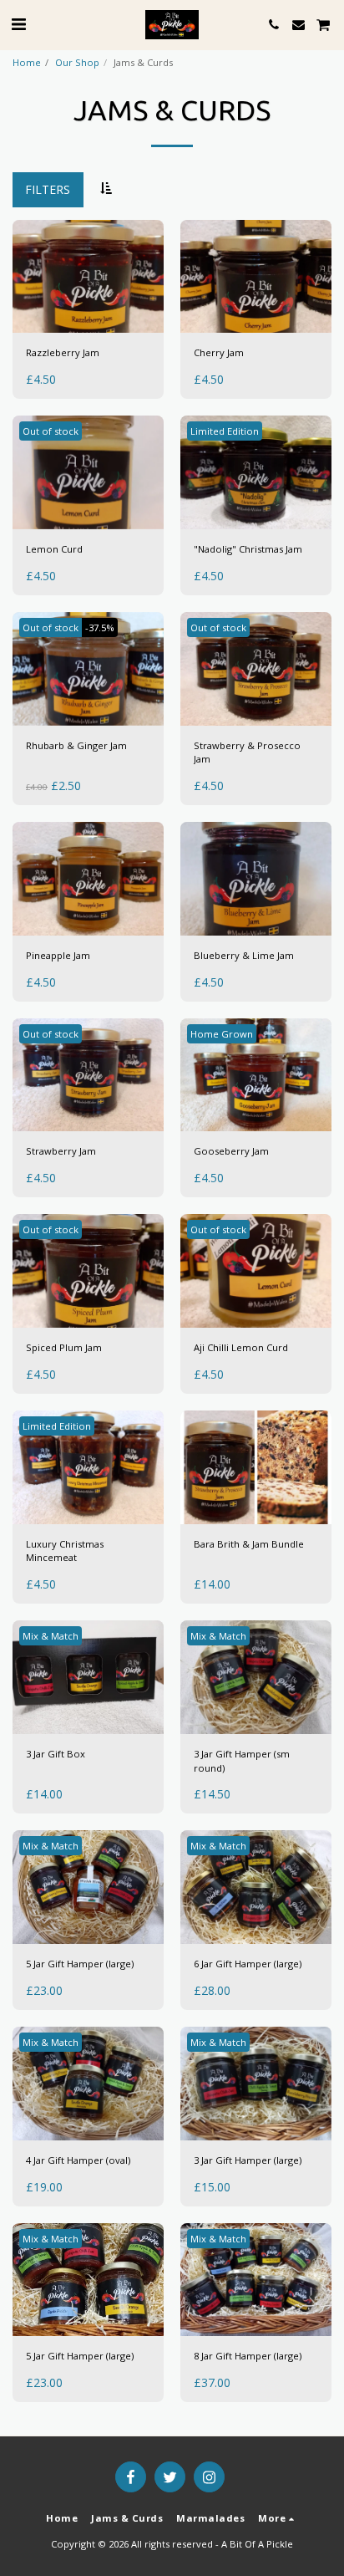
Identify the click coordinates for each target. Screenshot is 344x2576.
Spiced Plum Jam (64, 1347)
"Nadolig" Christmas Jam (248, 549)
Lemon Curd (54, 549)
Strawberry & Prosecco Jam (247, 752)
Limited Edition (225, 431)
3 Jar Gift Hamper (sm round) (242, 1761)
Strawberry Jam (61, 1151)
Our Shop (77, 62)
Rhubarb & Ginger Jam (76, 745)
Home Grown (222, 1034)
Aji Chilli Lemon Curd (241, 1347)
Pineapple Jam (58, 955)
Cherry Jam (219, 352)
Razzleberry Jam (63, 352)
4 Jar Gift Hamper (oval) (78, 2160)
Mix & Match (51, 1636)
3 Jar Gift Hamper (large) (248, 2160)
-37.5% (100, 627)
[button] (18, 24)
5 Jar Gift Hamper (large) (80, 1964)
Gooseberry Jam (231, 1151)
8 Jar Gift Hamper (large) (248, 2356)
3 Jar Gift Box (56, 1754)
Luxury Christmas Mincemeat (65, 1551)
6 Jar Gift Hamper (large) (248, 1964)
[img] (88, 277)
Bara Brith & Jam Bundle (249, 1544)
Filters (48, 189)
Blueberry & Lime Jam (244, 955)
